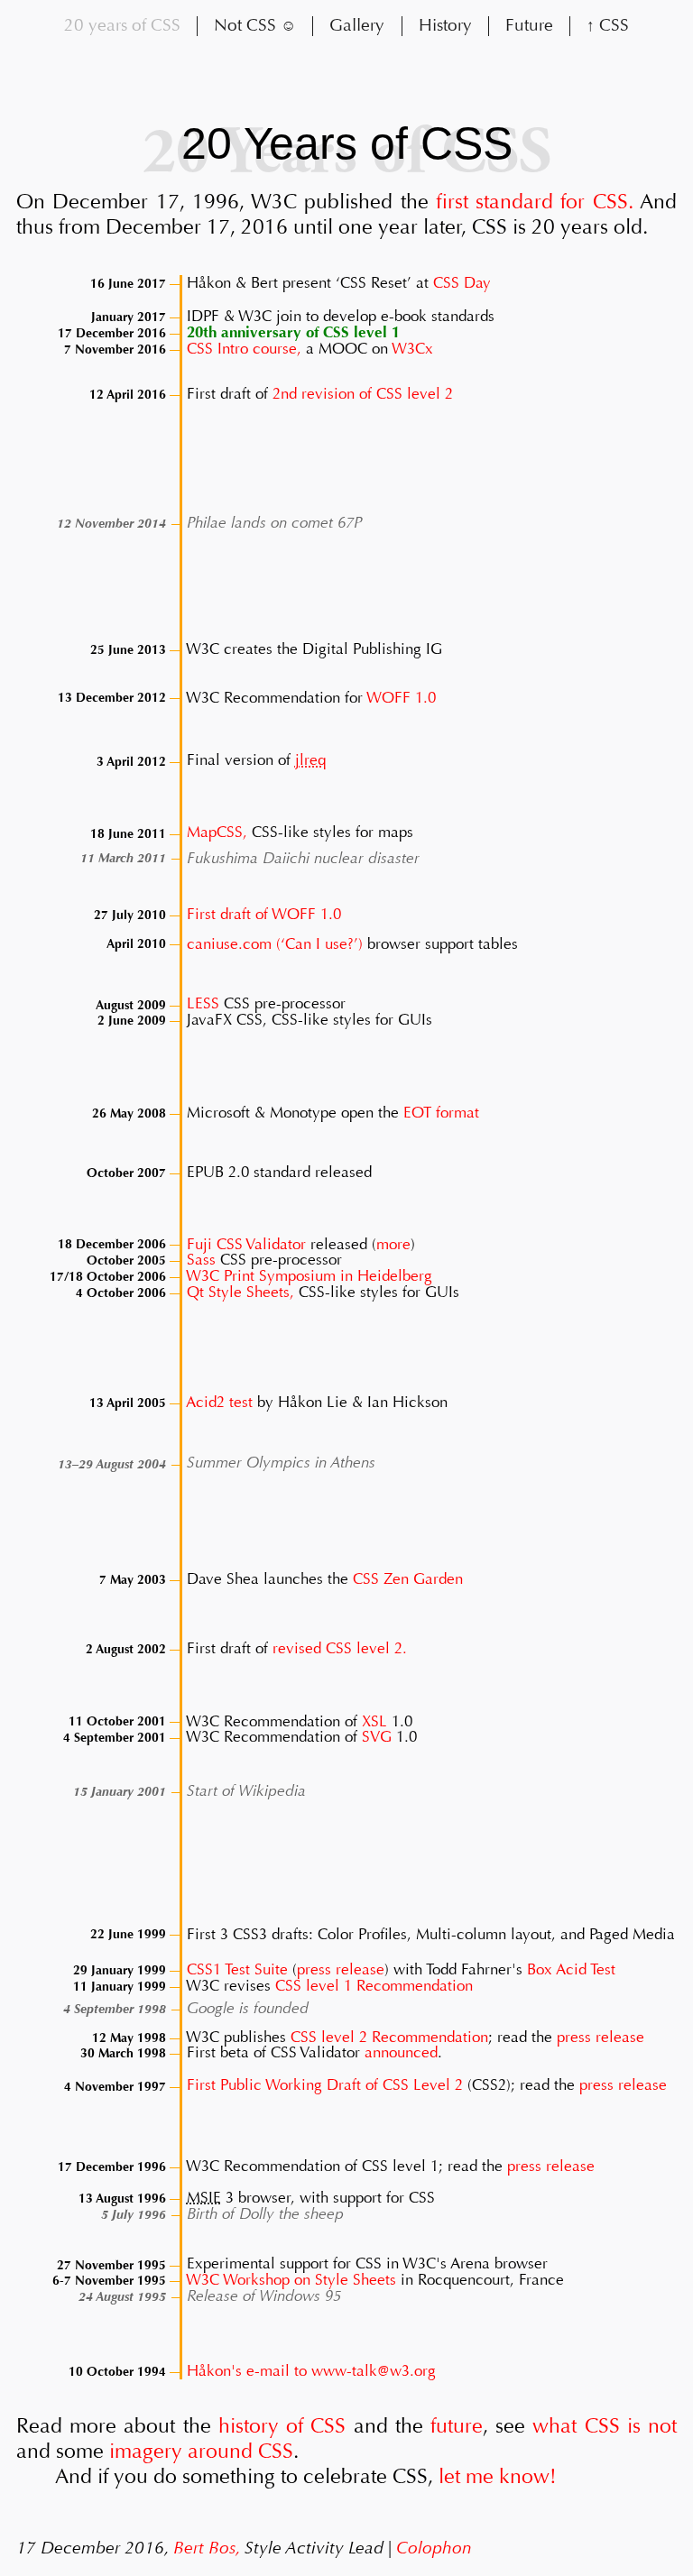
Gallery (357, 25)
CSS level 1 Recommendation (374, 1986)
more (393, 1243)
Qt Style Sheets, (240, 1292)
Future (529, 25)
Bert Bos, (207, 2548)
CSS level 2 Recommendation (389, 2037)
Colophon (434, 2548)
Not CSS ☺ (255, 25)
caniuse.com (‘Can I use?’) (275, 943)
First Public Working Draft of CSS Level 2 (325, 2086)
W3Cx (412, 349)
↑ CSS (608, 25)
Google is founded (248, 2008)
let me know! (498, 2476)
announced (401, 2052)
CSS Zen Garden (408, 1579)
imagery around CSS (201, 2451)
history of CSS (282, 2426)
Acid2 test (219, 1402)
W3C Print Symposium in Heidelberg (309, 1276)
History (445, 25)
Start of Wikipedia (246, 1791)
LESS (203, 1004)
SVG (377, 1737)
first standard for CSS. (535, 202)
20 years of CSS (122, 25)
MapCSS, (217, 833)
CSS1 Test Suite (237, 1969)
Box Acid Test (571, 1969)
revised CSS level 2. (340, 1648)
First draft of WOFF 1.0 (264, 914)
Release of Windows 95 (264, 2296)
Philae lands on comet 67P (274, 523)
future (457, 2426)
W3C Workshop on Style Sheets (291, 2280)
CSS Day (462, 283)
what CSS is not (605, 2426)
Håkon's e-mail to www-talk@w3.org (311, 2371)
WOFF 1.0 (401, 697)
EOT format (441, 1113)
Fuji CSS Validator (246, 1243)
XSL (374, 1720)
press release (341, 1969)
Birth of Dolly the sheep (265, 2214)
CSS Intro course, (244, 349)
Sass (201, 1260)
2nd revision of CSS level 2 (363, 394)
